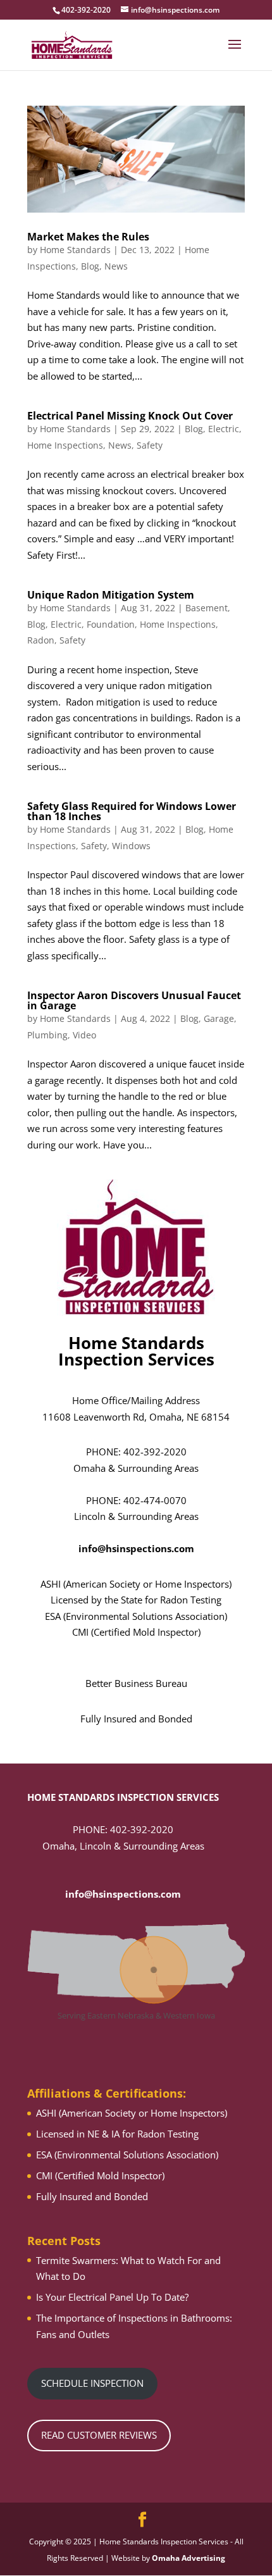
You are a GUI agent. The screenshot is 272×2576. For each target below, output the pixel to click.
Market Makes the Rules (88, 237)
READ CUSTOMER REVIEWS (99, 2435)
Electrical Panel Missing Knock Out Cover (130, 416)
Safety (150, 445)
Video (84, 1035)
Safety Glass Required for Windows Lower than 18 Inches (132, 811)
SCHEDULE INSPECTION (92, 2383)
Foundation (111, 624)
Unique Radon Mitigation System (111, 595)
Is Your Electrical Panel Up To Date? (112, 2297)
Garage (219, 1018)
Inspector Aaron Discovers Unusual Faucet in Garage (134, 1000)
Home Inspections (65, 445)
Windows (131, 846)
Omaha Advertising (189, 2558)
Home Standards (75, 250)
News (116, 266)
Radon (41, 640)
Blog (90, 266)
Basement (207, 608)
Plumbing (47, 1035)
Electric (224, 429)
